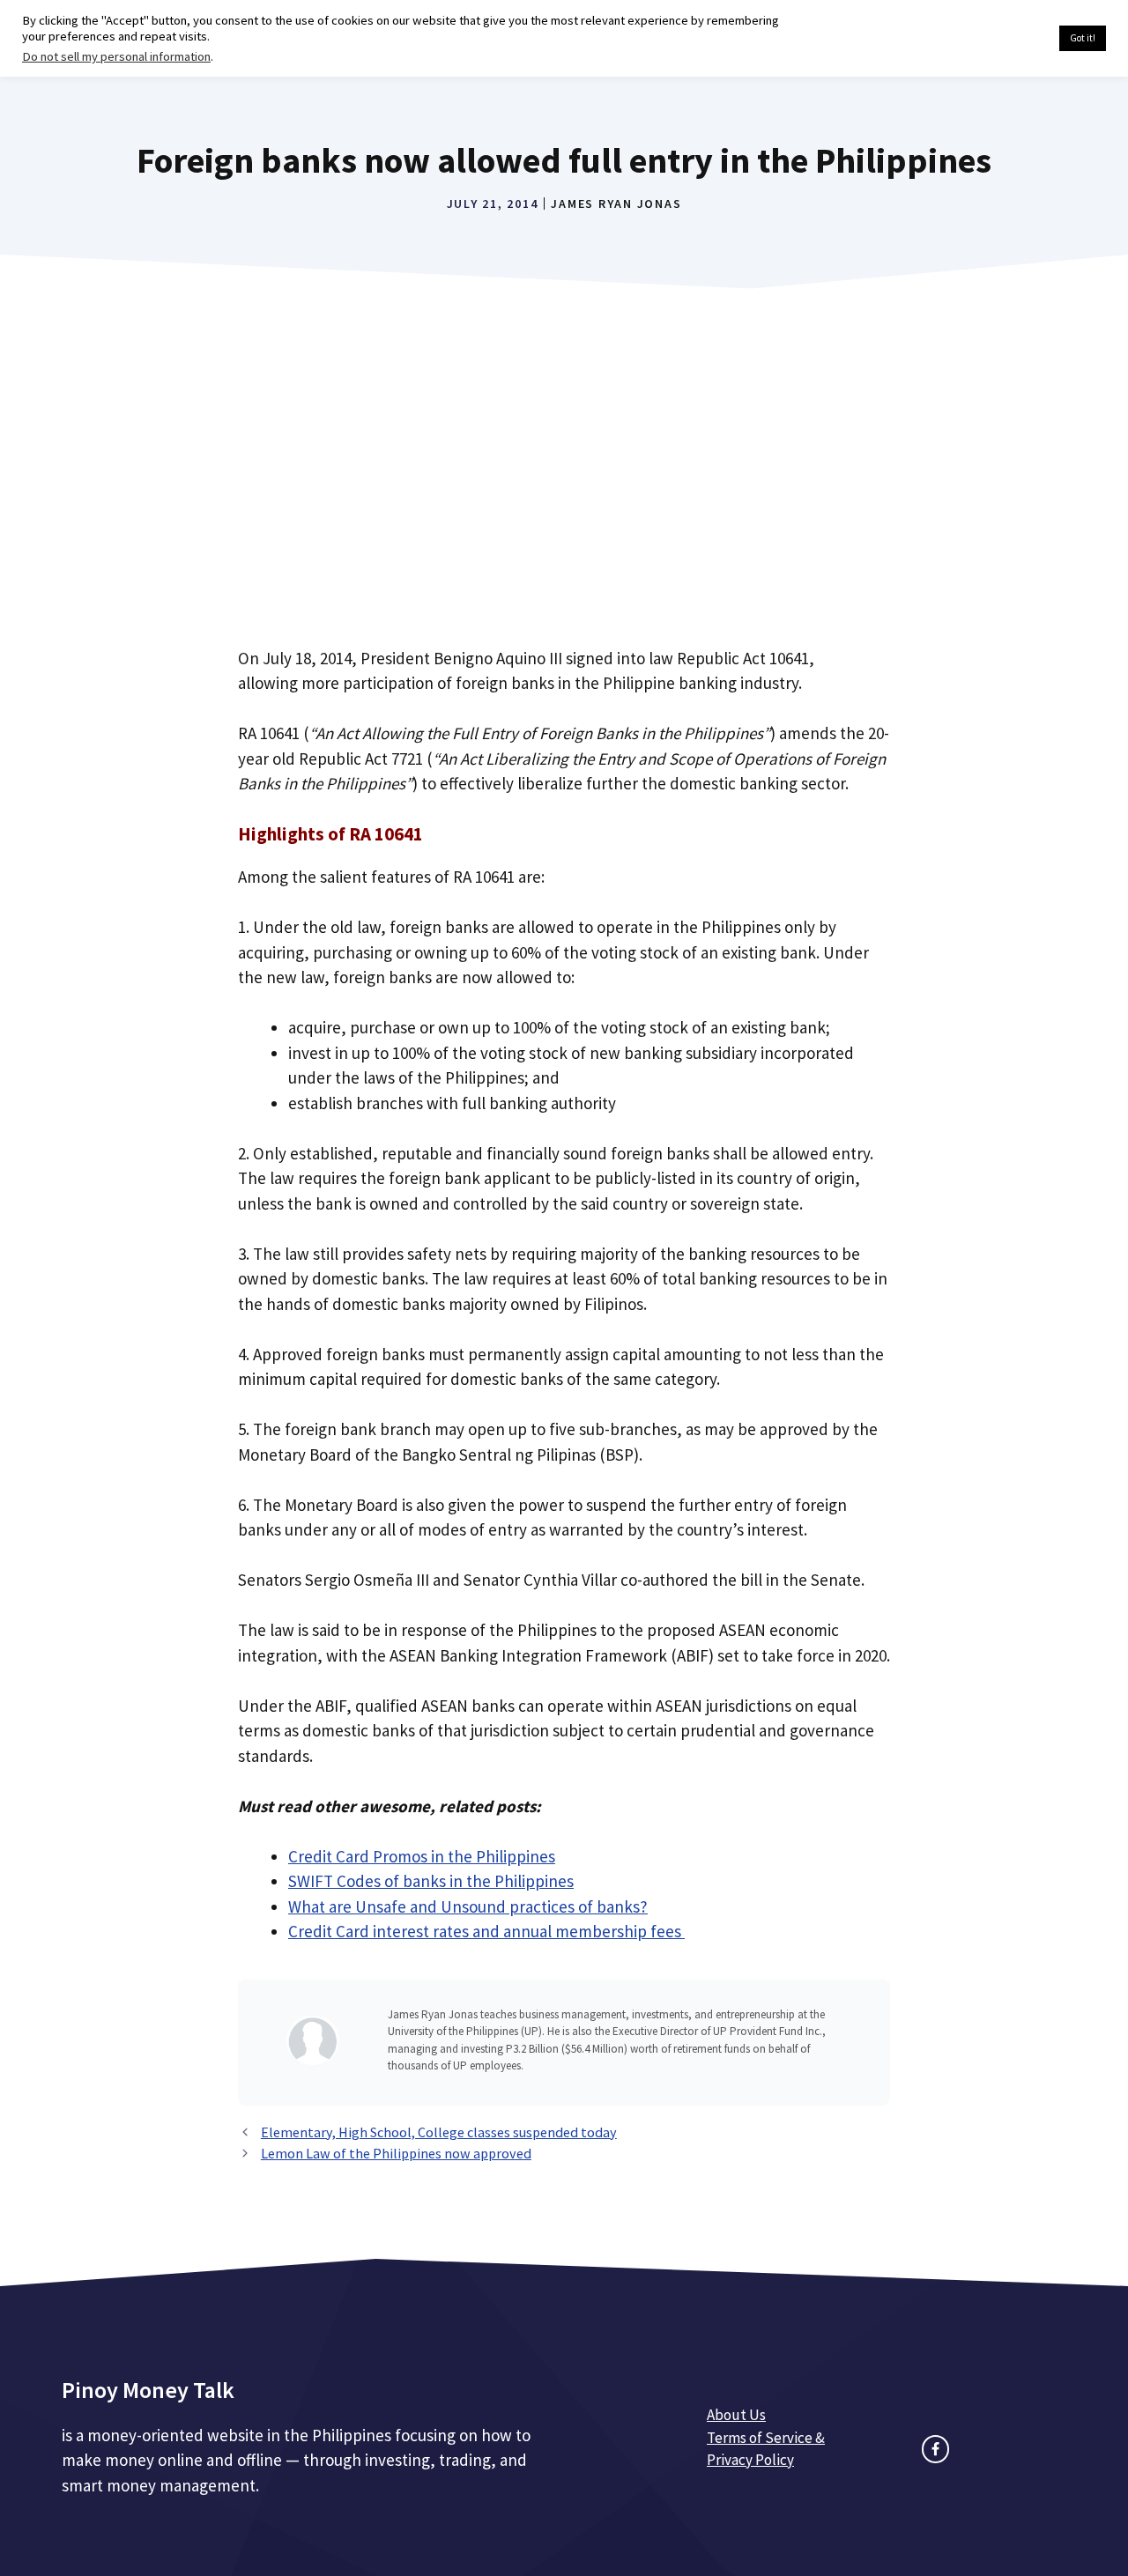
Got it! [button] (1083, 38)
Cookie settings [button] (1004, 39)
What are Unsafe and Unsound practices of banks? (468, 1906)
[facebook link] (935, 2449)
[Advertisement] (564, 490)
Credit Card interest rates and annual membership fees (486, 1931)
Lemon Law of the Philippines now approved (396, 2153)
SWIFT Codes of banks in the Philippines (431, 1881)
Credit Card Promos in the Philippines (422, 1856)
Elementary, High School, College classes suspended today (439, 2132)
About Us (736, 2415)
